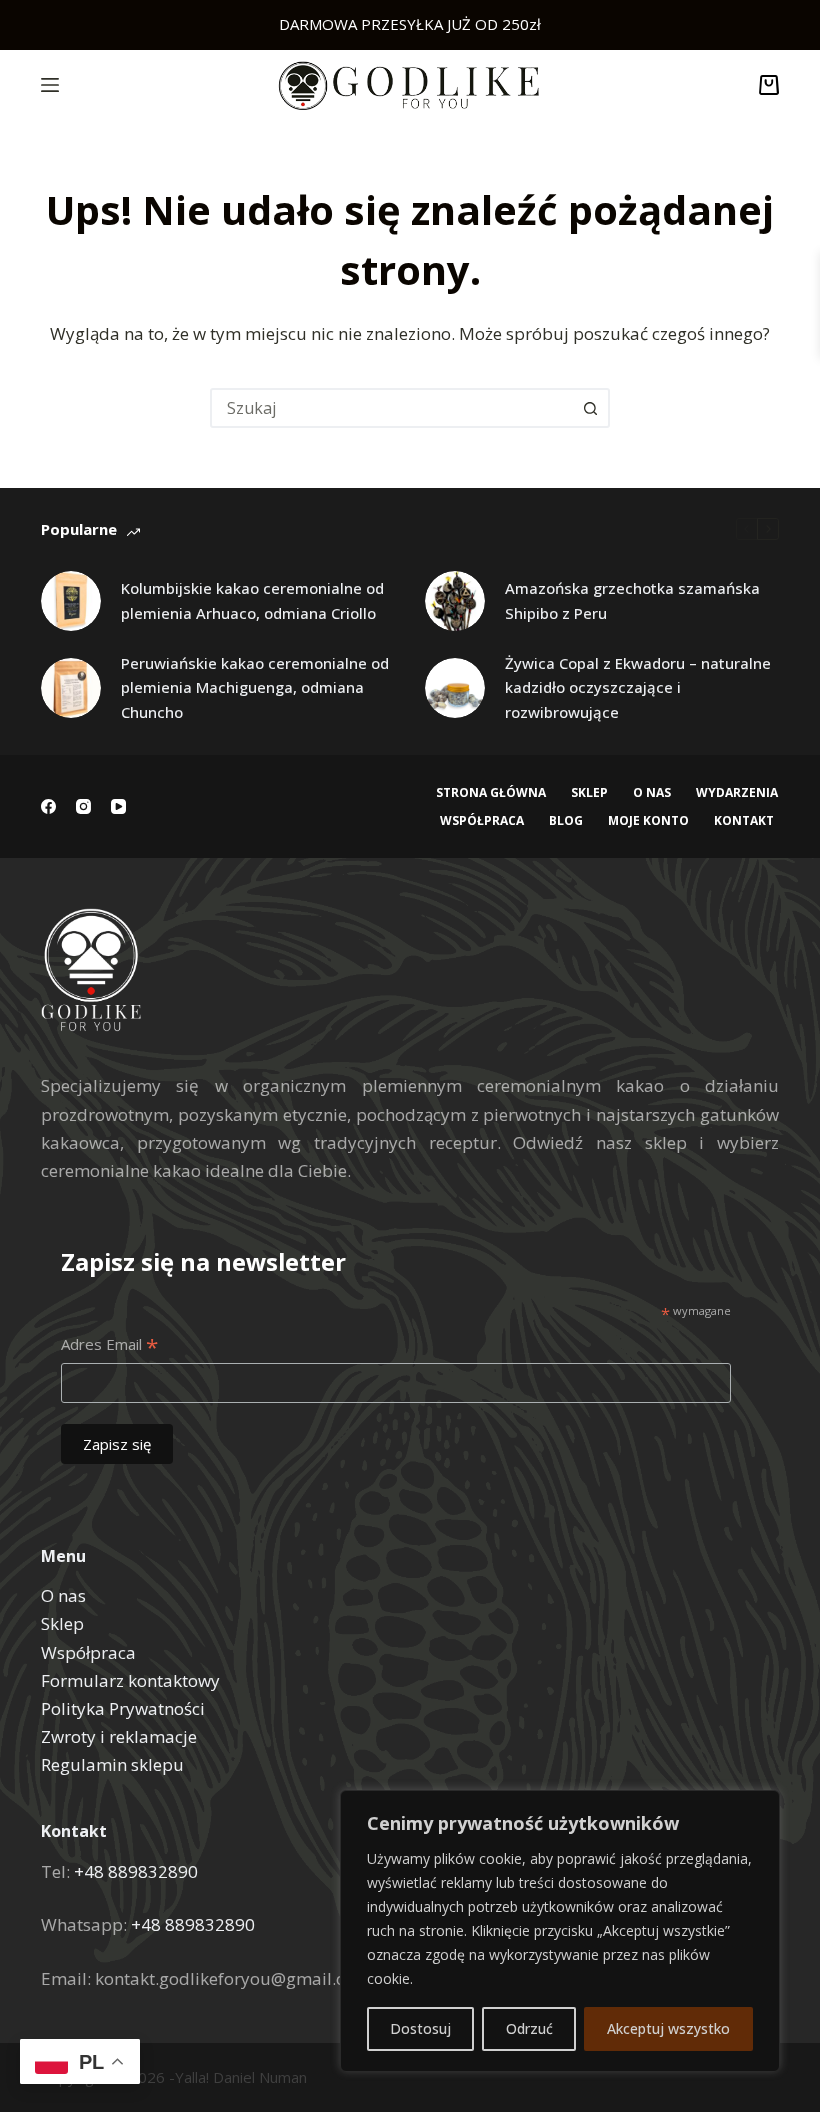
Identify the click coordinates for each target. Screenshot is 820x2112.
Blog (566, 821)
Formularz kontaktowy (130, 1680)
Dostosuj (420, 2028)
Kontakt (744, 821)
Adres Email (109, 1345)
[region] (560, 1931)
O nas (652, 793)
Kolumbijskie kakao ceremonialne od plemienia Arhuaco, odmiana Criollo (252, 600)
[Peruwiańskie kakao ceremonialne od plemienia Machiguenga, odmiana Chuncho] (71, 688)
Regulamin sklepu (112, 1764)
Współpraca (482, 821)
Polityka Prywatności (123, 1708)
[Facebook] (48, 806)
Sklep (589, 793)
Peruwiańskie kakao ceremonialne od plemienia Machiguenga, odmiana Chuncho (255, 688)
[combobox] (392, 408)
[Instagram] (83, 806)
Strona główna (491, 793)
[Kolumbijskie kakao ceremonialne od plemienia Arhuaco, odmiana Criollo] (71, 601)
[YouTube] (118, 806)
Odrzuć (529, 2028)
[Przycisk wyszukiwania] (590, 408)
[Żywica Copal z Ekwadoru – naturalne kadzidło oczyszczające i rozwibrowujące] (455, 688)
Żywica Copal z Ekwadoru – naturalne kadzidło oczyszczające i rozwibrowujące (638, 688)
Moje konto (648, 821)
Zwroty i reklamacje (119, 1736)
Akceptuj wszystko (668, 2028)
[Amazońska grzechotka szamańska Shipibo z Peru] (455, 601)
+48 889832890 (136, 1871)
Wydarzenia (737, 793)
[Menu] (50, 85)
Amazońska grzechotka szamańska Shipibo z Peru (632, 600)
